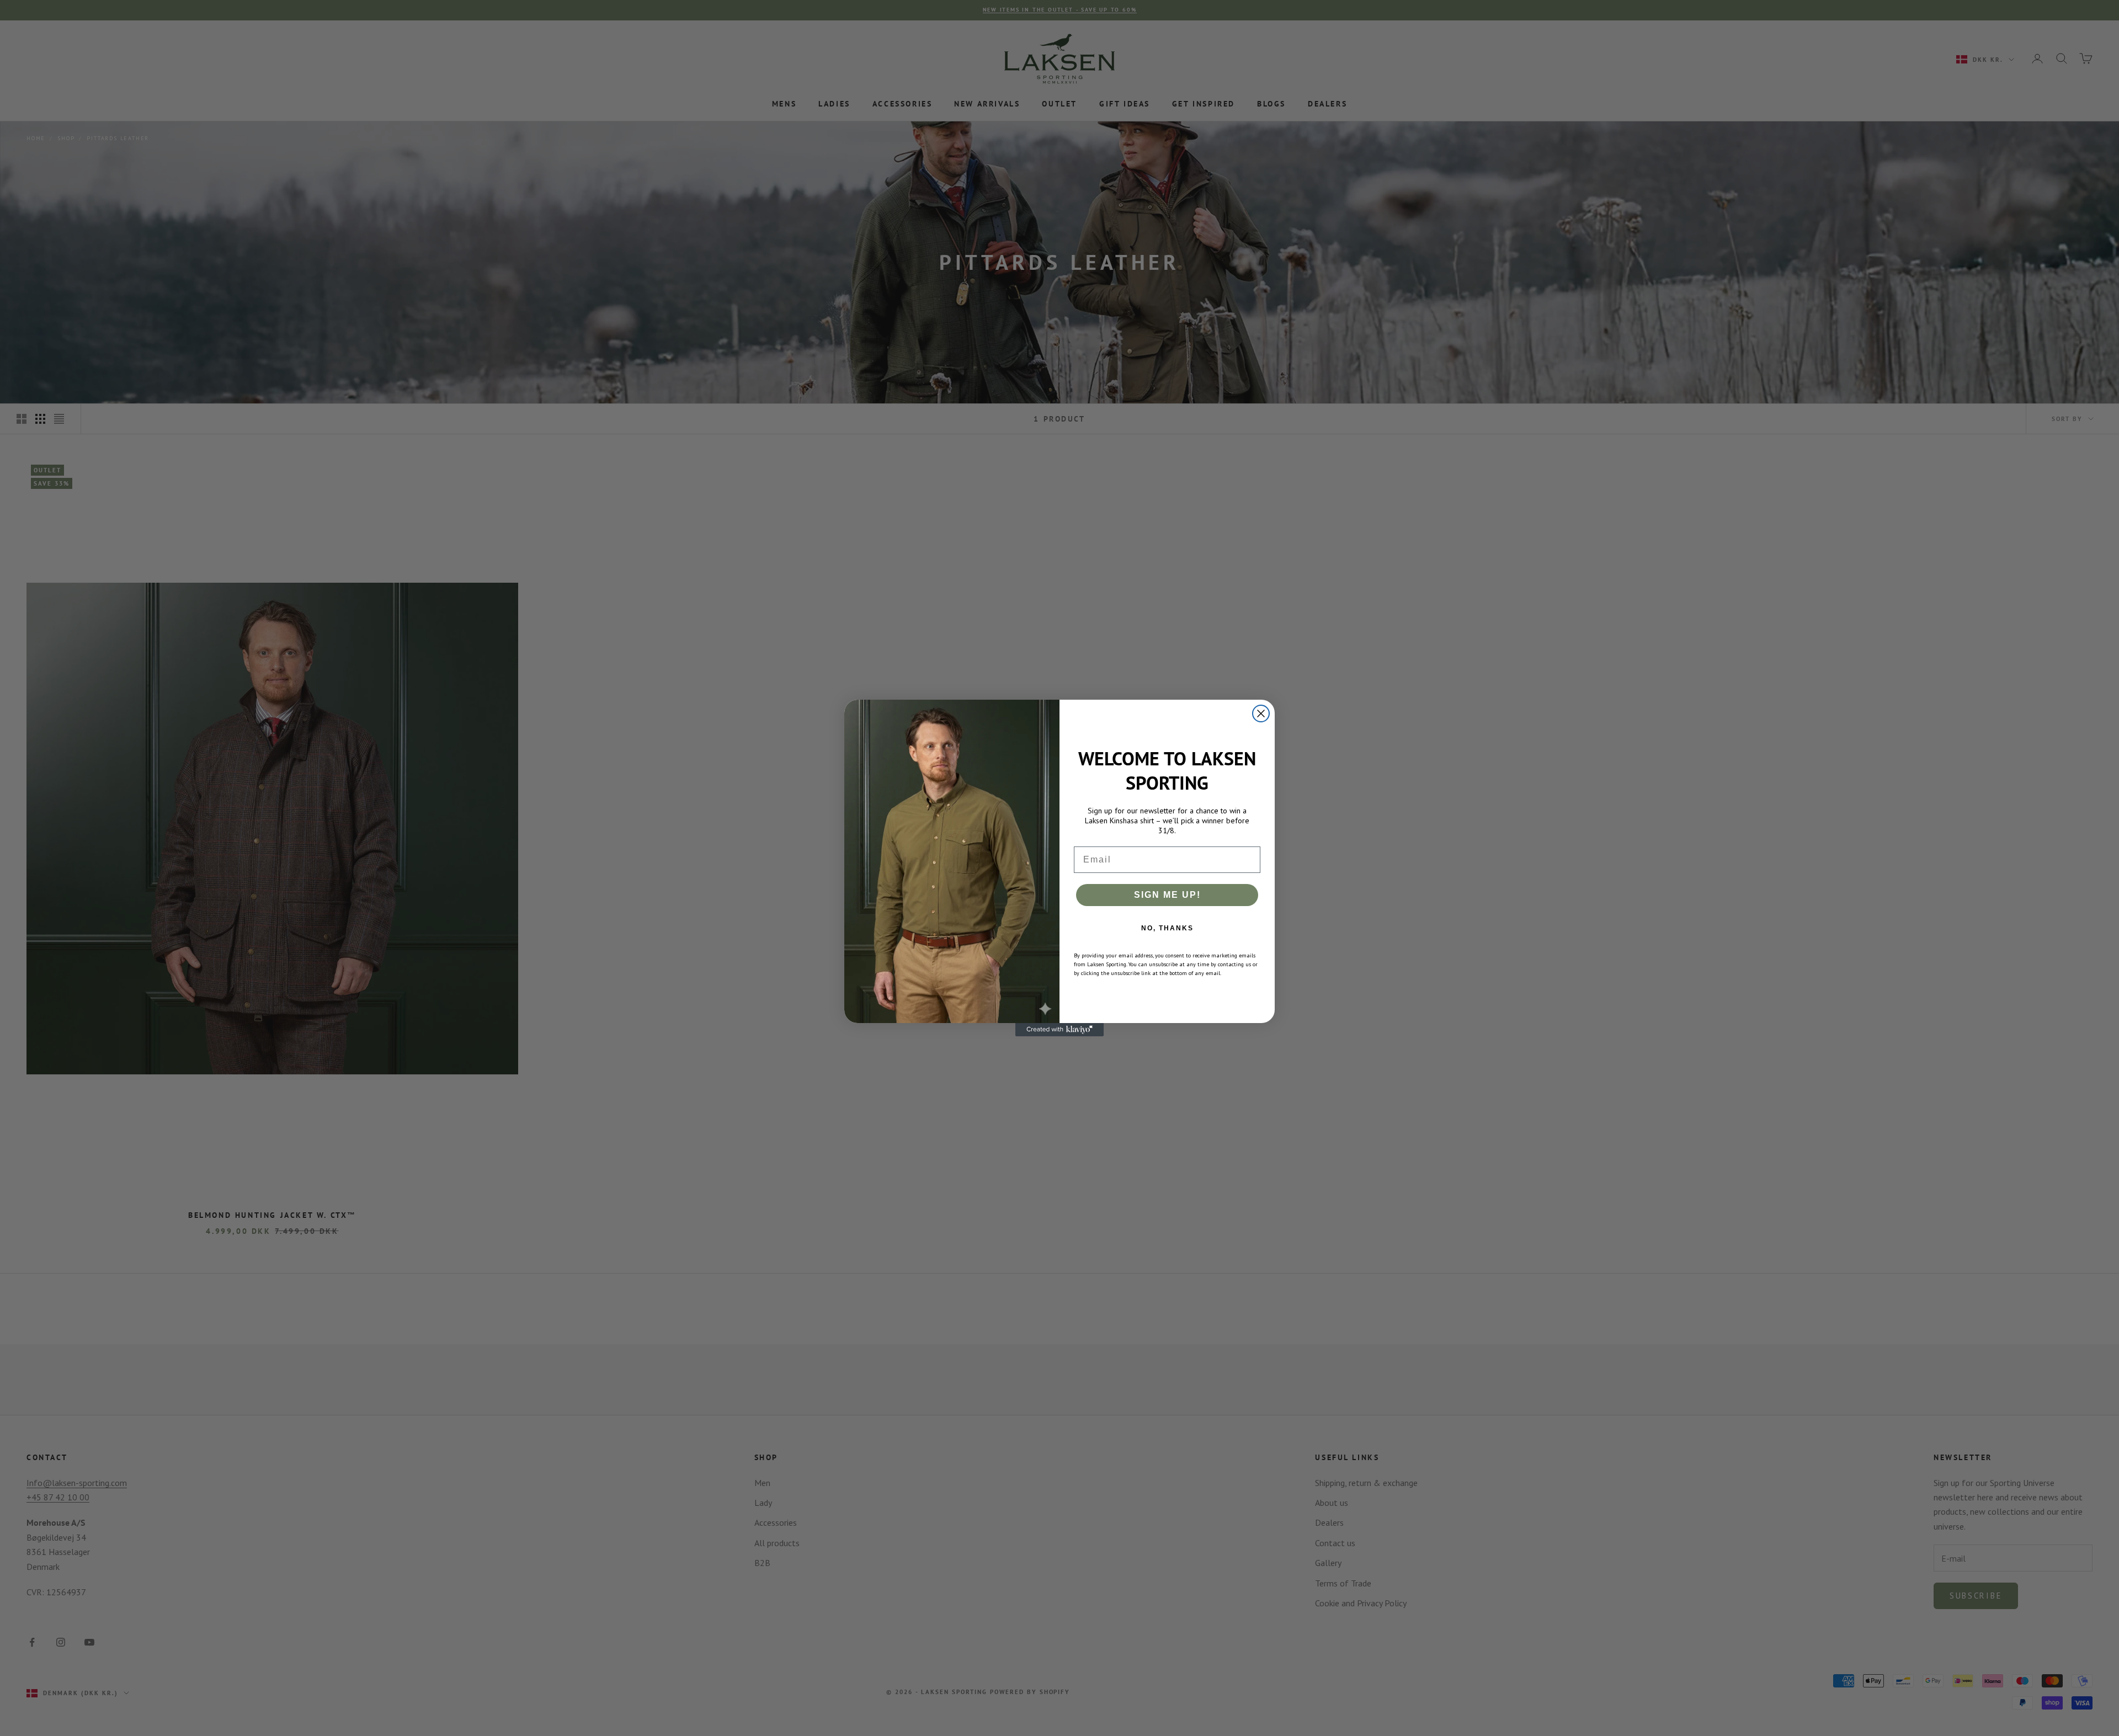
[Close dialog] (1261, 713)
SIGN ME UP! (1167, 895)
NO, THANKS (1167, 928)
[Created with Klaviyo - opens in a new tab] (1059, 1030)
